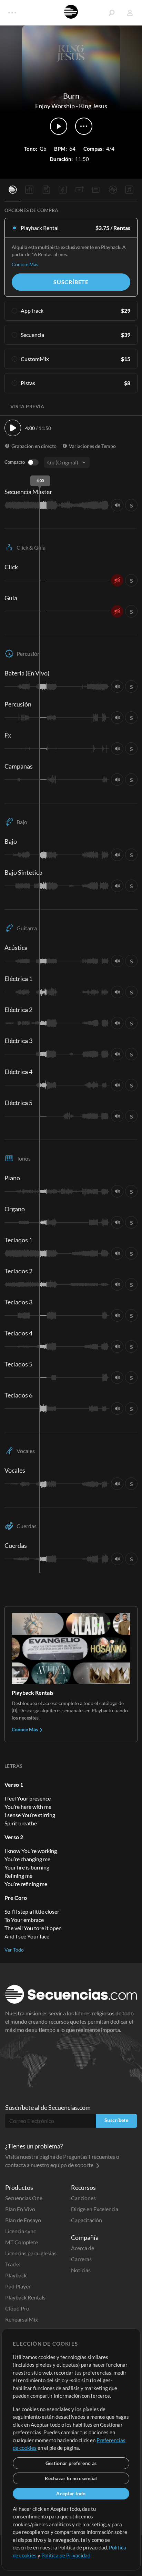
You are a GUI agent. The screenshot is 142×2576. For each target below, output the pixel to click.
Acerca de (83, 2248)
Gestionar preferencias (71, 2463)
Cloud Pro (17, 2308)
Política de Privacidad (66, 2555)
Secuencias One (24, 2198)
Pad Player (18, 2286)
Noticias (81, 2270)
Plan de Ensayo (23, 2220)
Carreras (81, 2259)
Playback (16, 2275)
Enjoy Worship (55, 106)
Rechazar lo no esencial (71, 2478)
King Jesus (93, 106)
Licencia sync (21, 2231)
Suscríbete (71, 282)
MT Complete (22, 2242)
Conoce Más (25, 264)
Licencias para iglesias (31, 2253)
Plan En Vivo (20, 2209)
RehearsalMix (22, 2319)
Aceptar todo (71, 2493)
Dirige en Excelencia (95, 2209)
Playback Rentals (25, 2297)
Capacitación (87, 2220)
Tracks (13, 2264)
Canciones (83, 2198)
